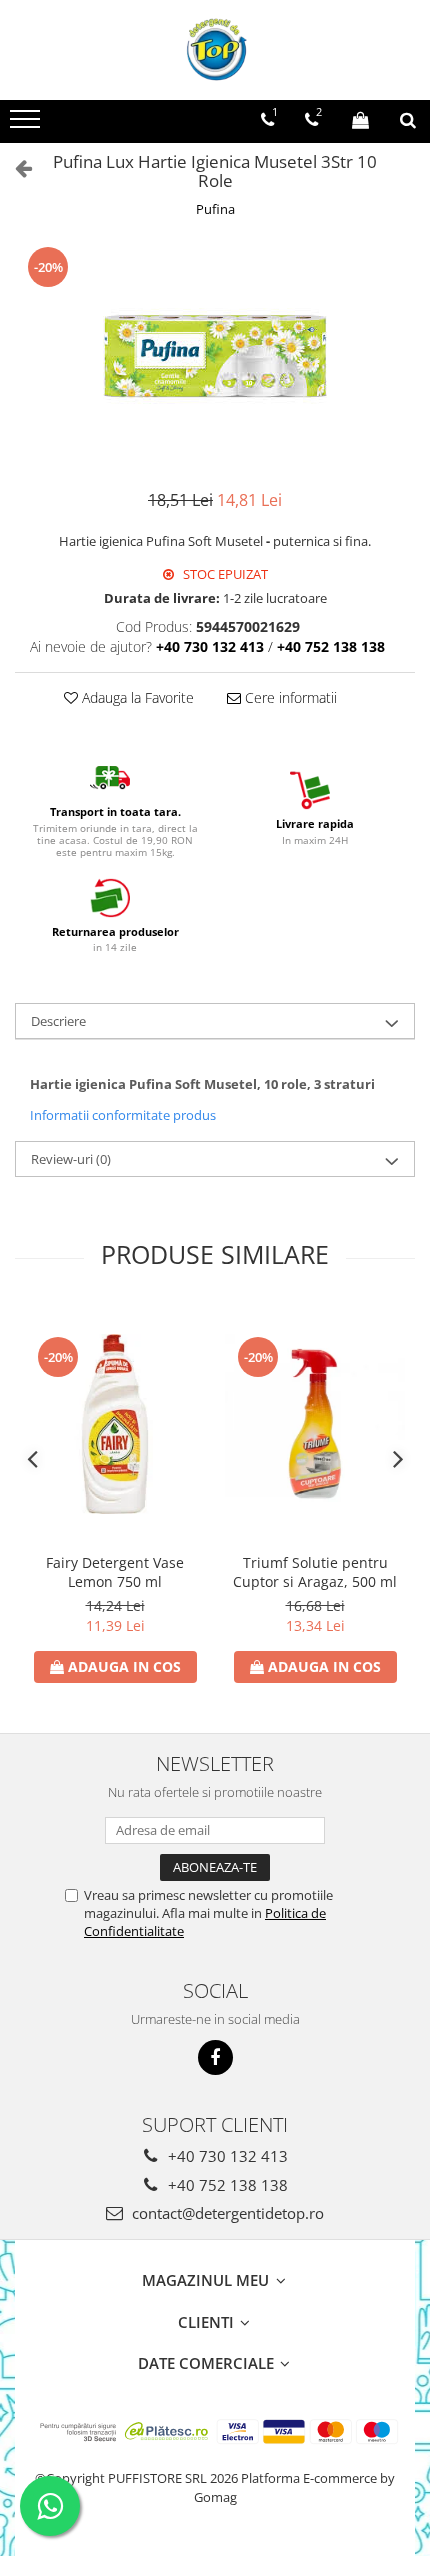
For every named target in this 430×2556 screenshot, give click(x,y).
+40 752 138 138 (226, 2185)
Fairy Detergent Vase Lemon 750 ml (115, 1572)
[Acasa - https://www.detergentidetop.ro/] (215, 50)
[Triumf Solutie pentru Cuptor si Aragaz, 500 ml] (315, 1424)
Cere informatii (289, 697)
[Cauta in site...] (408, 120)
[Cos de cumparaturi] (360, 120)
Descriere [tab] (58, 1021)
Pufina (215, 209)
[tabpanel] (215, 356)
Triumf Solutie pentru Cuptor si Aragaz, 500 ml (315, 1572)
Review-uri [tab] (71, 1159)
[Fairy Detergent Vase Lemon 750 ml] (115, 1424)
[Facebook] (215, 2057)
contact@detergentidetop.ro (226, 2213)
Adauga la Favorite (136, 697)
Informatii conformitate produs (123, 1115)
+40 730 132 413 (226, 2156)
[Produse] (27, 125)
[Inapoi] (15, 167)
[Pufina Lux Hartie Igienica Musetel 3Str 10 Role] (215, 356)
